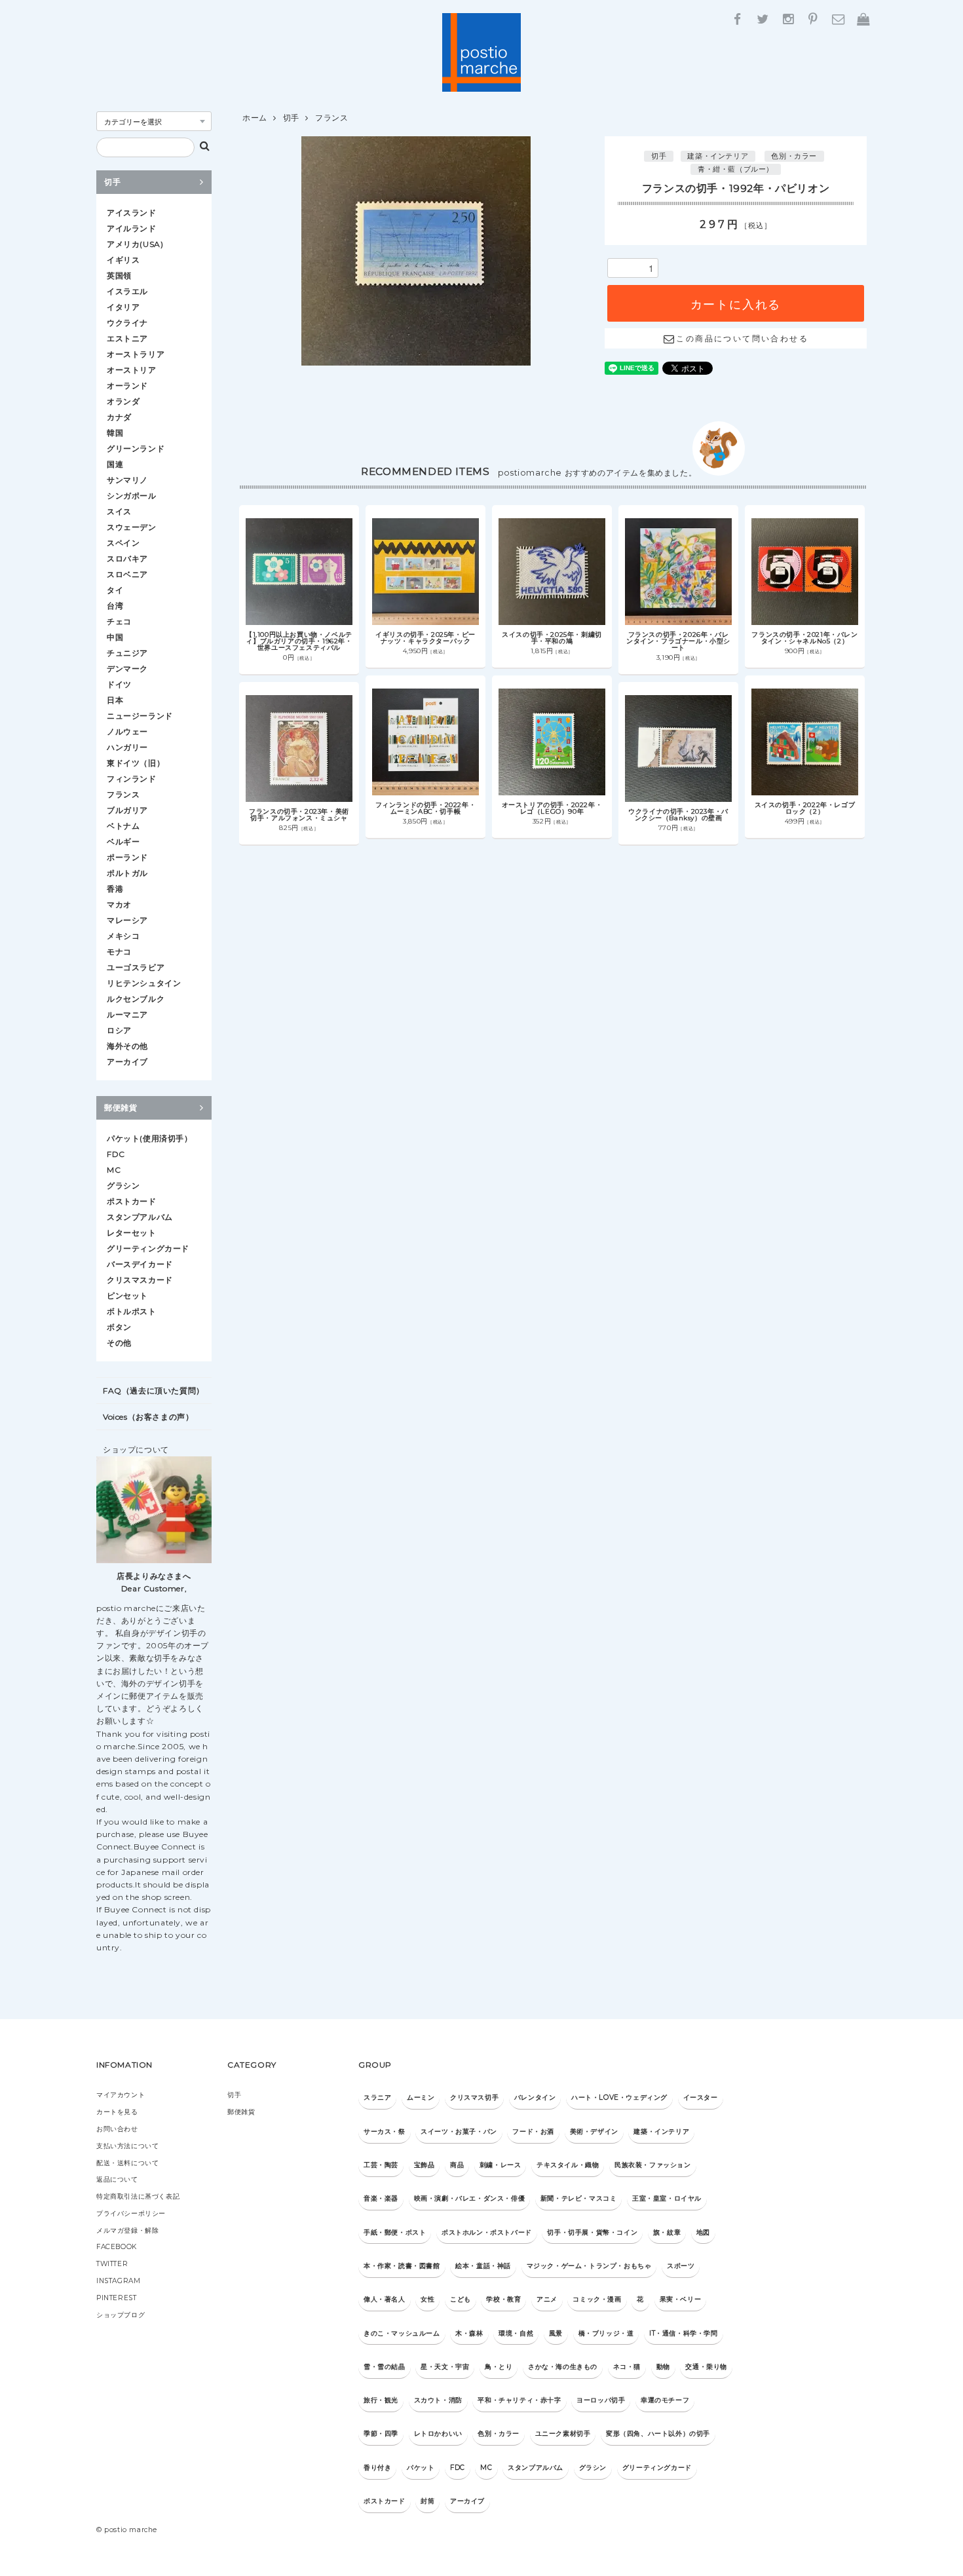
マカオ (119, 904)
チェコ (119, 621)
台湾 (115, 606)
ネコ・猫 (627, 2367)
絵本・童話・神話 (483, 2266)
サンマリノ (127, 480)
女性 (427, 2299)
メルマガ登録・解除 (127, 2230)
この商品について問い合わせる (742, 338)
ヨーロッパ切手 (601, 2400)
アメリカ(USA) (135, 244)
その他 (119, 1343)
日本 (115, 700)
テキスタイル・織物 (568, 2165)
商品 (457, 2165)
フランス (331, 118)
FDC (116, 1154)
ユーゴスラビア (136, 967)
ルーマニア (127, 1014)
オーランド (127, 386)
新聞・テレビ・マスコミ (579, 2198)
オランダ (123, 401)
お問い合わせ (117, 2129)
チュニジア (127, 653)
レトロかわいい (438, 2434)
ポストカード (132, 1201)
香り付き (377, 2468)
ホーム (255, 118)
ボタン (119, 1327)
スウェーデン (132, 527)
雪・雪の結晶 (385, 2367)
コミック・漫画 (597, 2299)
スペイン (123, 543)
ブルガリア (127, 810)
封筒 (427, 2501)
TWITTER (112, 2264)
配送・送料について (127, 2163)
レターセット (132, 1233)
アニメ (547, 2299)
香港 (115, 889)
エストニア (127, 338)
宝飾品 (425, 2165)
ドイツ (119, 684)
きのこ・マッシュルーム (402, 2333)
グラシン (123, 1185)
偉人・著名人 (385, 2299)
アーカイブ (127, 1062)
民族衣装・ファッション (653, 2165)
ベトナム (123, 826)
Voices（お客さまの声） (148, 1417)
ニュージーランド (140, 716)
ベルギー (123, 842)
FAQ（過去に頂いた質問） (154, 1391)
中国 (115, 637)
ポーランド (127, 857)
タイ (115, 590)
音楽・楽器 (381, 2198)
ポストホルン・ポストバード (487, 2232)
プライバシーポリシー (131, 2213)
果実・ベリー (681, 2299)
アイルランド (132, 228)
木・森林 (469, 2333)
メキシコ (123, 936)
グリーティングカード (148, 1248)
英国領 (119, 275)
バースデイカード (140, 1264)
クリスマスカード (140, 1280)
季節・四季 (381, 2434)
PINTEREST (116, 2298)
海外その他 (127, 1046)
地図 (703, 2232)
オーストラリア (136, 354)
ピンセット (127, 1296)
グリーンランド (136, 448)
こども (461, 2299)
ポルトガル (127, 873)
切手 (291, 118)
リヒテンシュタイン (144, 983)
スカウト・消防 (438, 2400)
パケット (421, 2468)
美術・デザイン (594, 2131)
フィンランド (132, 779)
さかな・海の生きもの (563, 2367)
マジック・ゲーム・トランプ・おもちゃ (589, 2266)
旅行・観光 (381, 2400)
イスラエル (127, 291)
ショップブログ (121, 2315)
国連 (115, 464)
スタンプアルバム (140, 1217)
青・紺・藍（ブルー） (736, 169)
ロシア (119, 1030)
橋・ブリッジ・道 (606, 2333)
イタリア (123, 307)
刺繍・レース (500, 2165)
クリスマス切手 (474, 2097)
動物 (663, 2367)
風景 (556, 2333)
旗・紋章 (667, 2232)
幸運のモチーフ (665, 2400)
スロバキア (127, 559)
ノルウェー (127, 731)
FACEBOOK (117, 2247)
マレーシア (127, 920)
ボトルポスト (132, 1311)
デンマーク (127, 669)
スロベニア (127, 574)
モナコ (119, 952)
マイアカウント (121, 2095)
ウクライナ (127, 323)
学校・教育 (503, 2299)
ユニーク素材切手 (563, 2434)
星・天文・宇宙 (445, 2367)
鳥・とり (499, 2367)
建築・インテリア (718, 156)
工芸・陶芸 (381, 2165)
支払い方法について (127, 2146)
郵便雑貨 (121, 1108)
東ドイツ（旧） (136, 763)
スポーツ (681, 2266)
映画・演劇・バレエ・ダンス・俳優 (470, 2198)
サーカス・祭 (385, 2131)
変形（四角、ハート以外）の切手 (658, 2434)
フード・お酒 (533, 2131)
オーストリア (132, 370)
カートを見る (117, 2112)
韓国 (115, 433)
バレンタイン (535, 2097)
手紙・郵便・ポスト (395, 2232)
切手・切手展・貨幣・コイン (592, 2232)
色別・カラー (794, 156)
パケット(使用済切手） (150, 1138)
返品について (117, 2179)
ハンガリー (127, 747)
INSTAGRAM (118, 2281)
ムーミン (421, 2097)
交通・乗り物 (706, 2367)
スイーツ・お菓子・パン (459, 2131)
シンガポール (132, 496)
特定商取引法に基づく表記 (138, 2196)
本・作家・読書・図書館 (402, 2266)
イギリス (123, 260)
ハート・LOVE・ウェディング (619, 2097)
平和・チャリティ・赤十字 (519, 2400)
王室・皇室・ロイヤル (667, 2198)
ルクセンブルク (136, 999)
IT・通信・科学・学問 (684, 2333)
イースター (701, 2097)
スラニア (377, 2097)
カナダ (119, 417)
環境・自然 (516, 2333)
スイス (119, 511)
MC (114, 1170)
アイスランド (132, 213)
